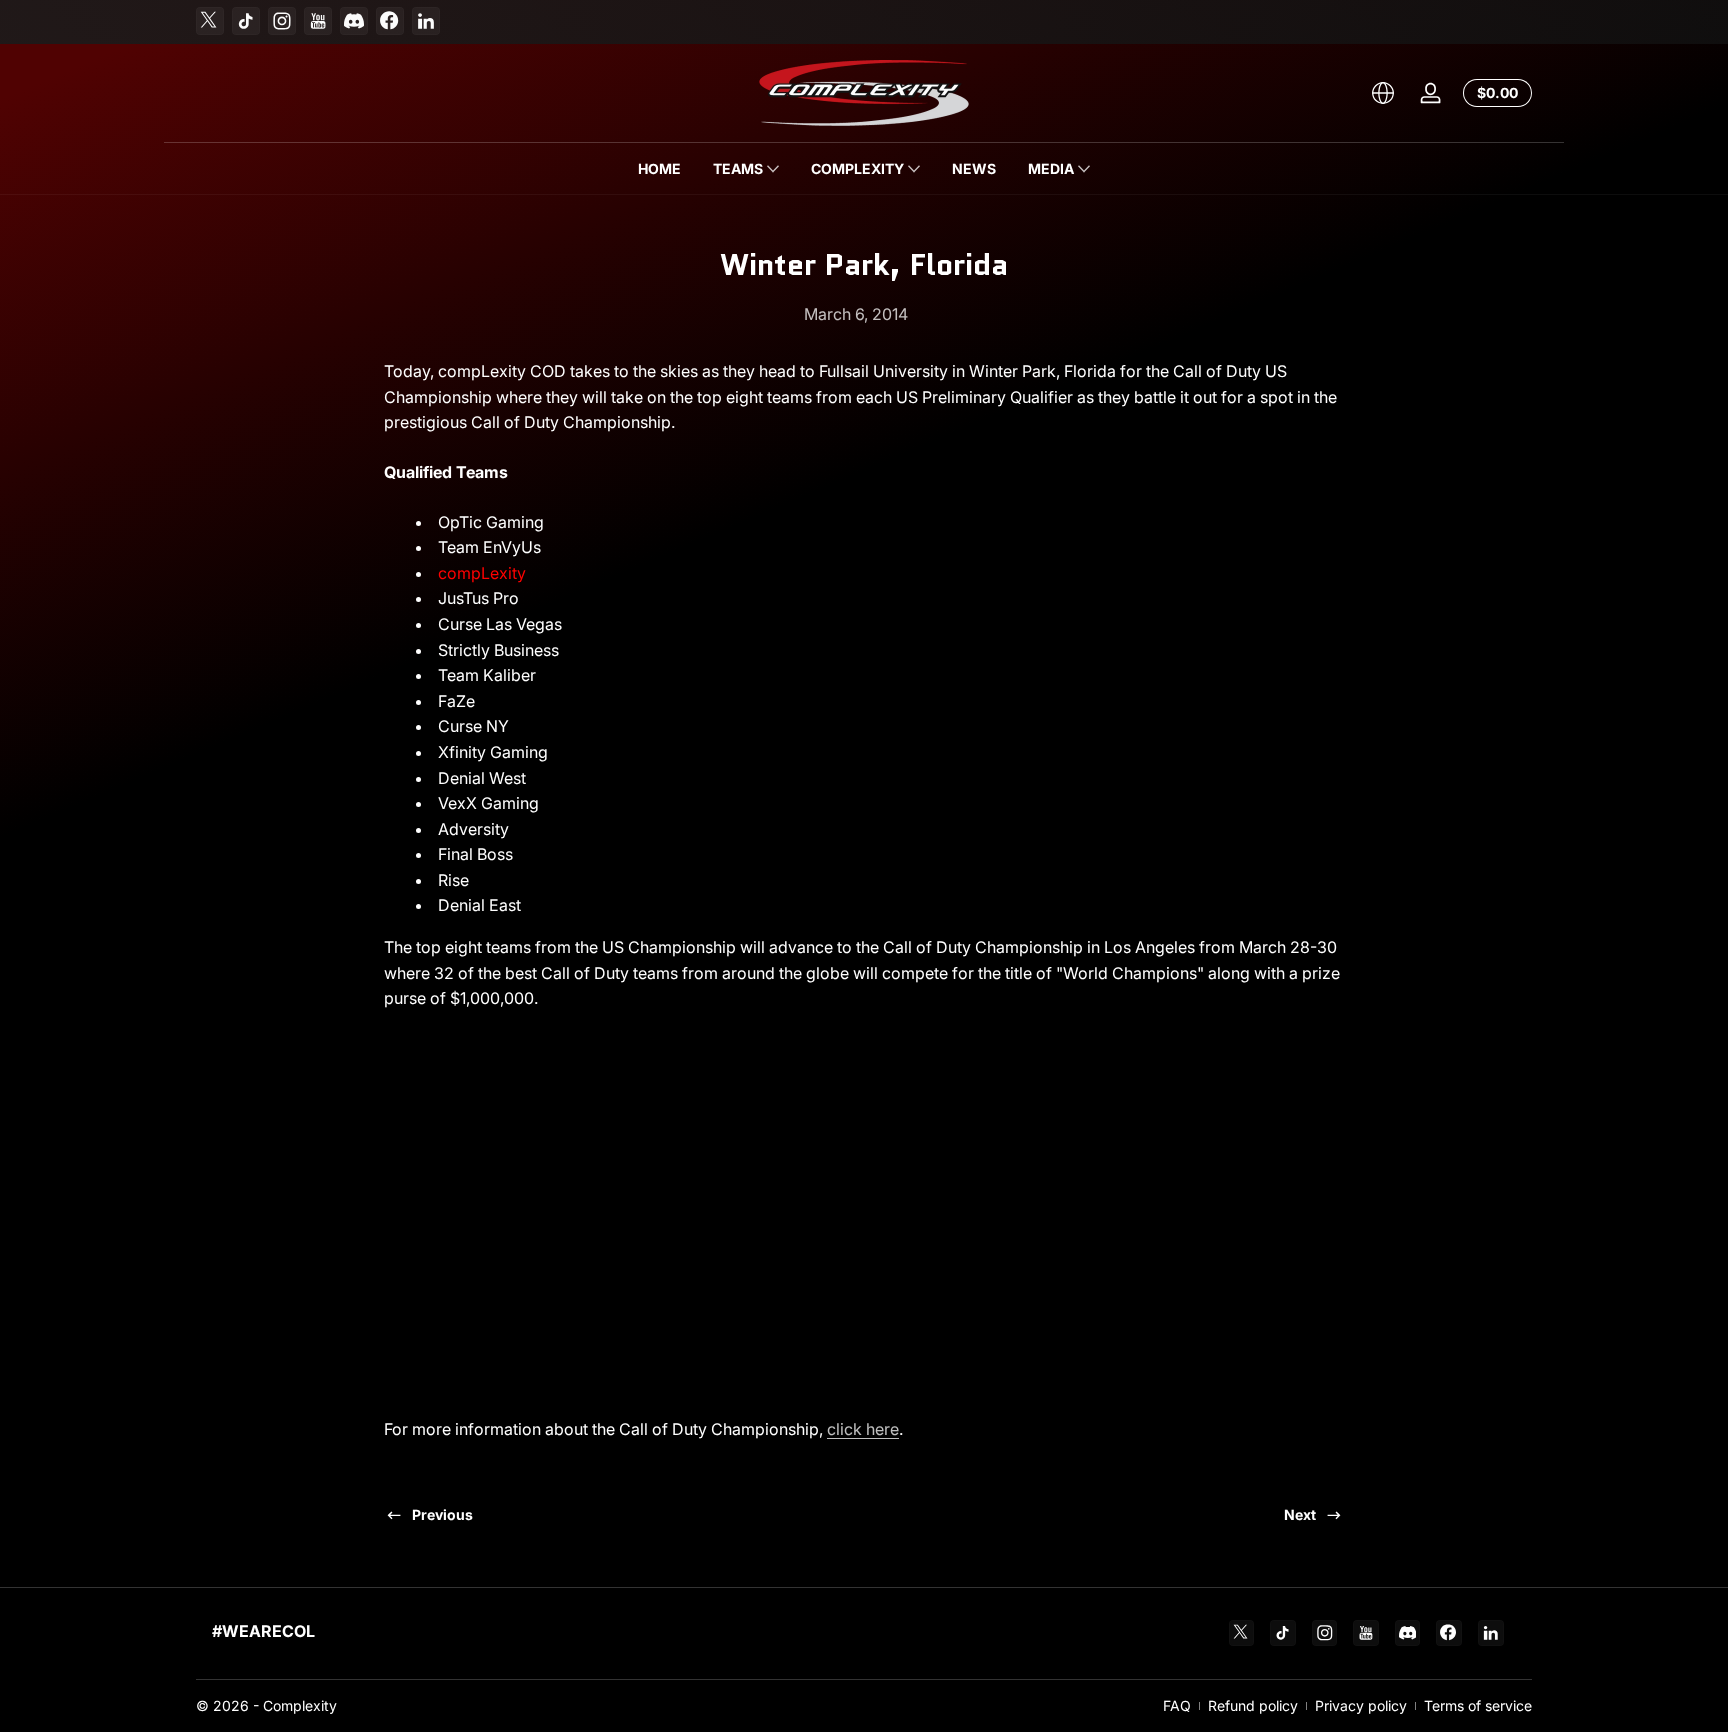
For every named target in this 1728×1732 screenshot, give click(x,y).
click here (863, 1429)
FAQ (1177, 1705)
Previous (442, 1514)
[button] (1383, 93)
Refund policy (1253, 1705)
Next (1300, 1514)
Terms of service (1478, 1705)
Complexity (300, 1705)
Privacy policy (1361, 1705)
